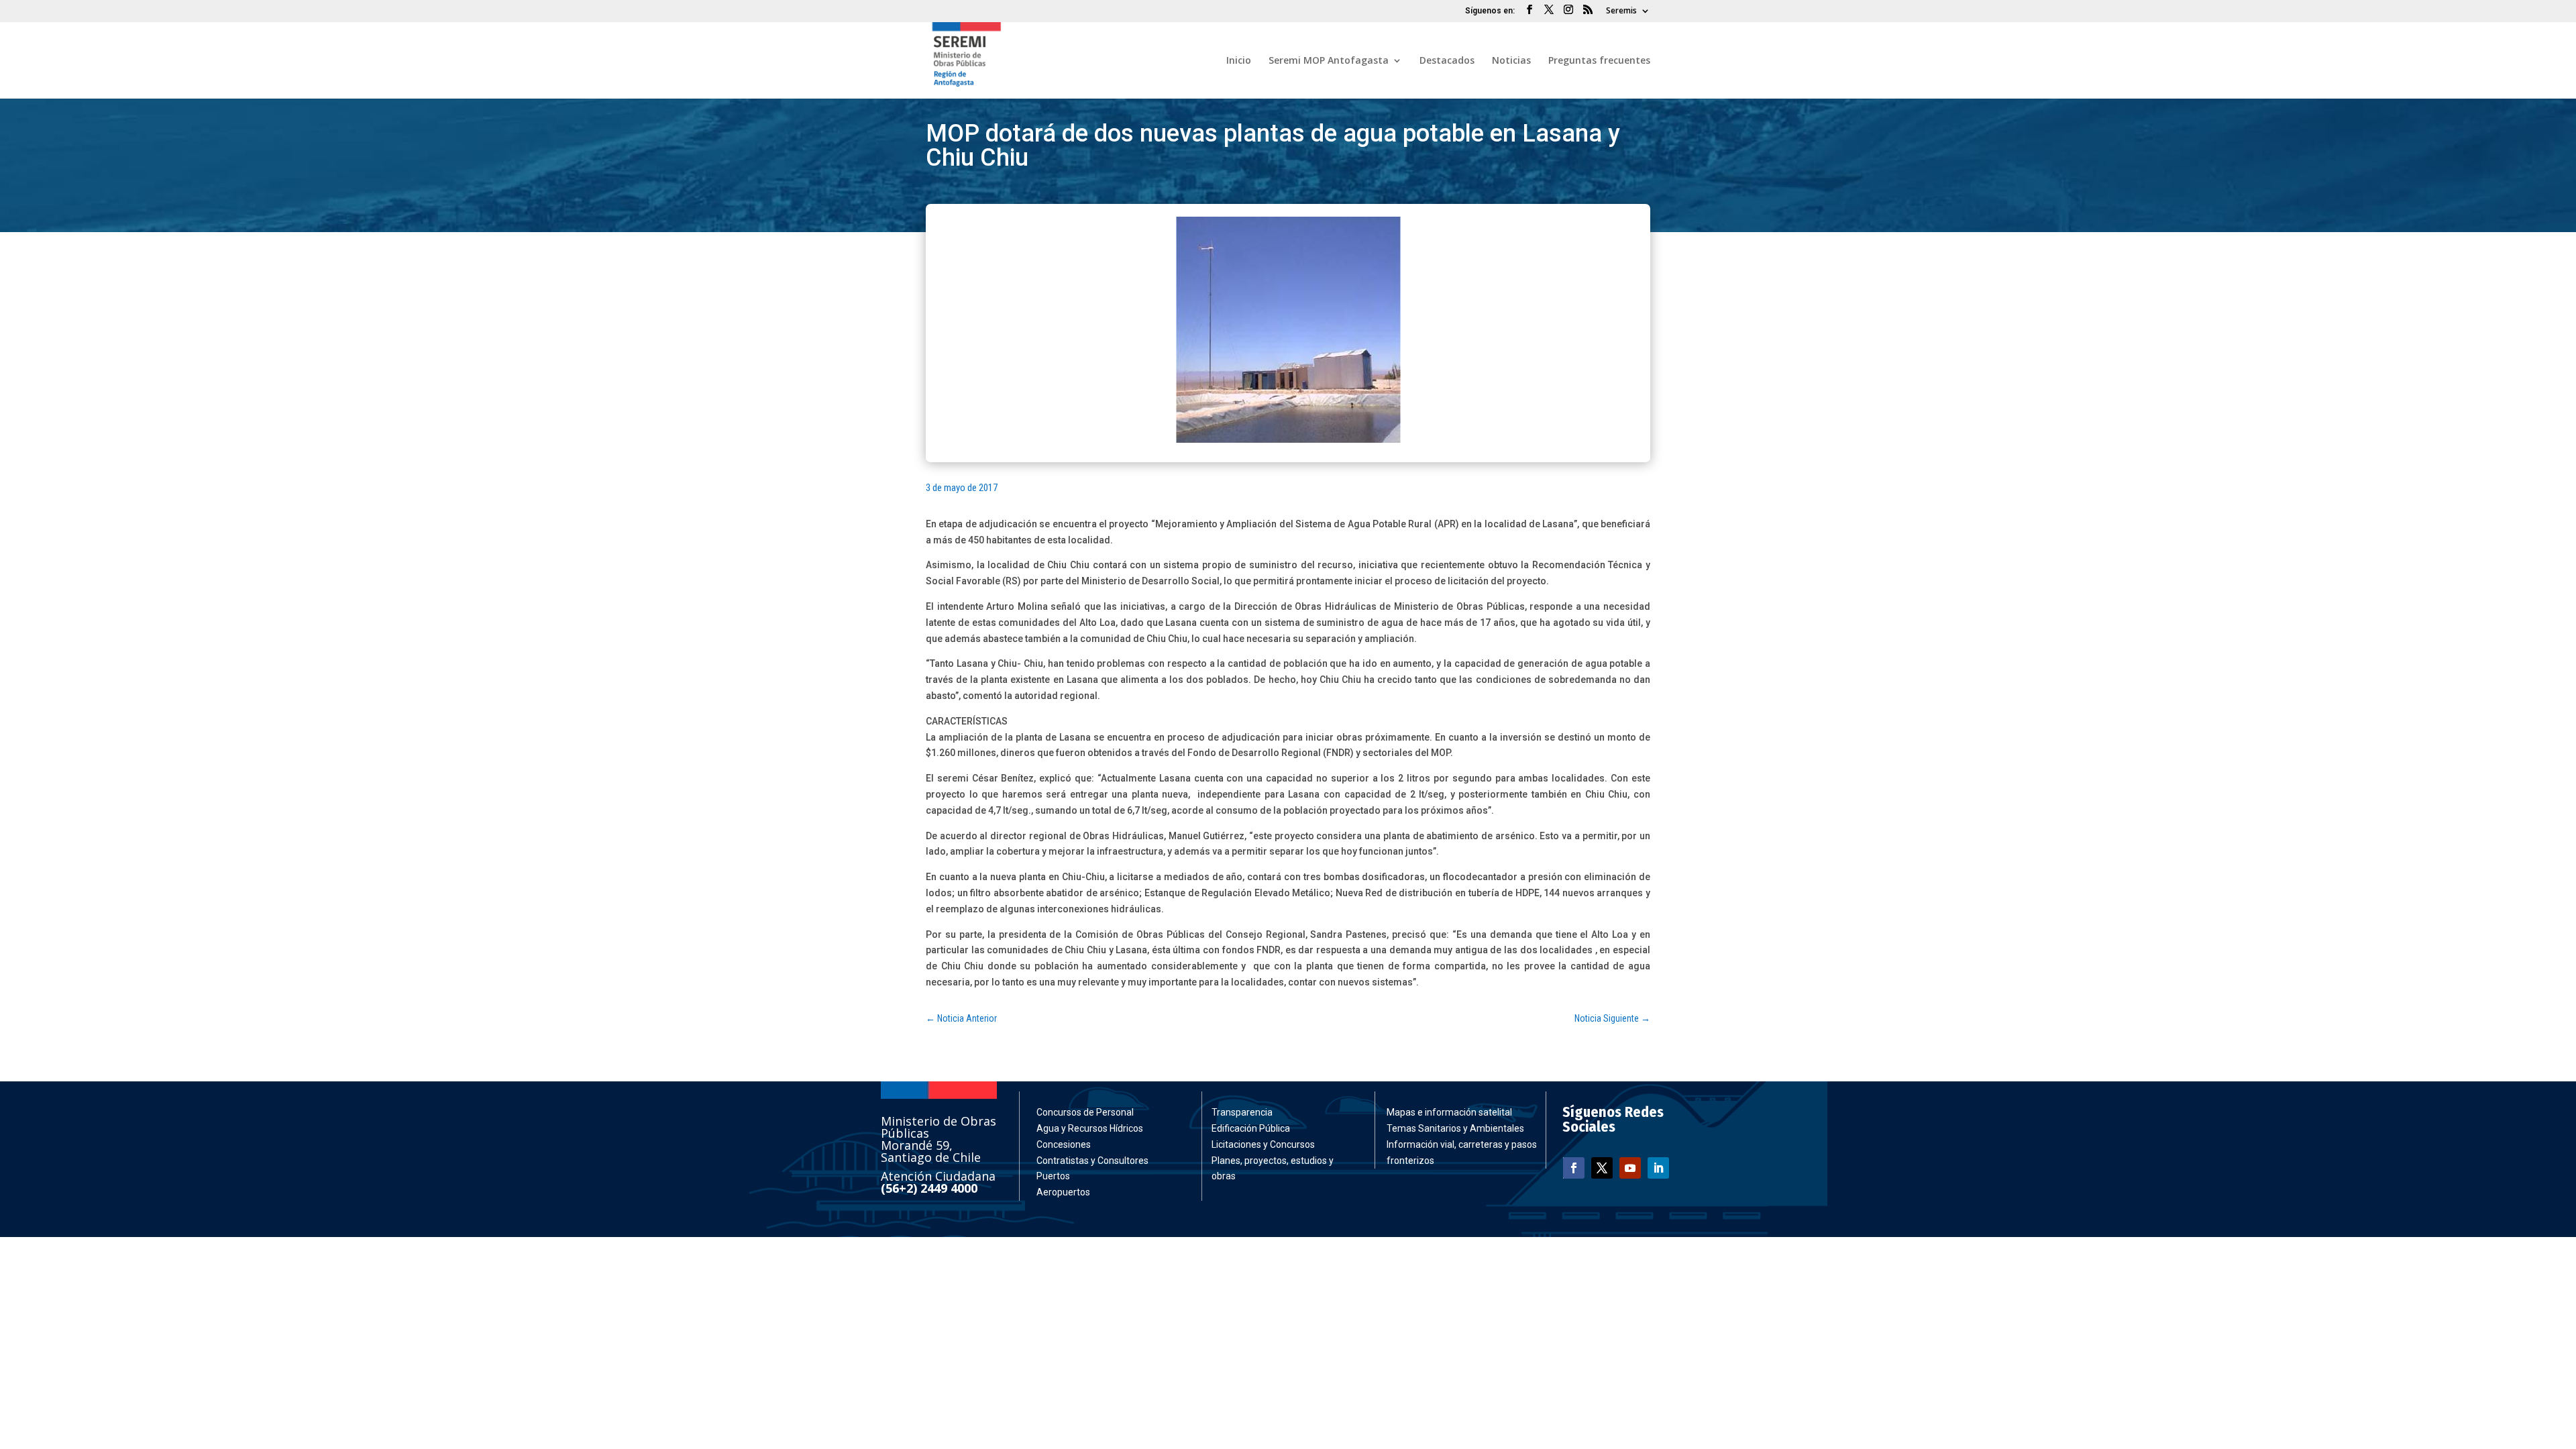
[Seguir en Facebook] (1574, 1168)
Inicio (1239, 61)
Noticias (1511, 61)
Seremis (1621, 11)
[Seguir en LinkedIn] (1658, 1168)
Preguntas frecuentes (1599, 61)
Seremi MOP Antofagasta (1329, 61)
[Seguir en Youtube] (1630, 1168)
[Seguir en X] (1602, 1168)
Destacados (1447, 61)
